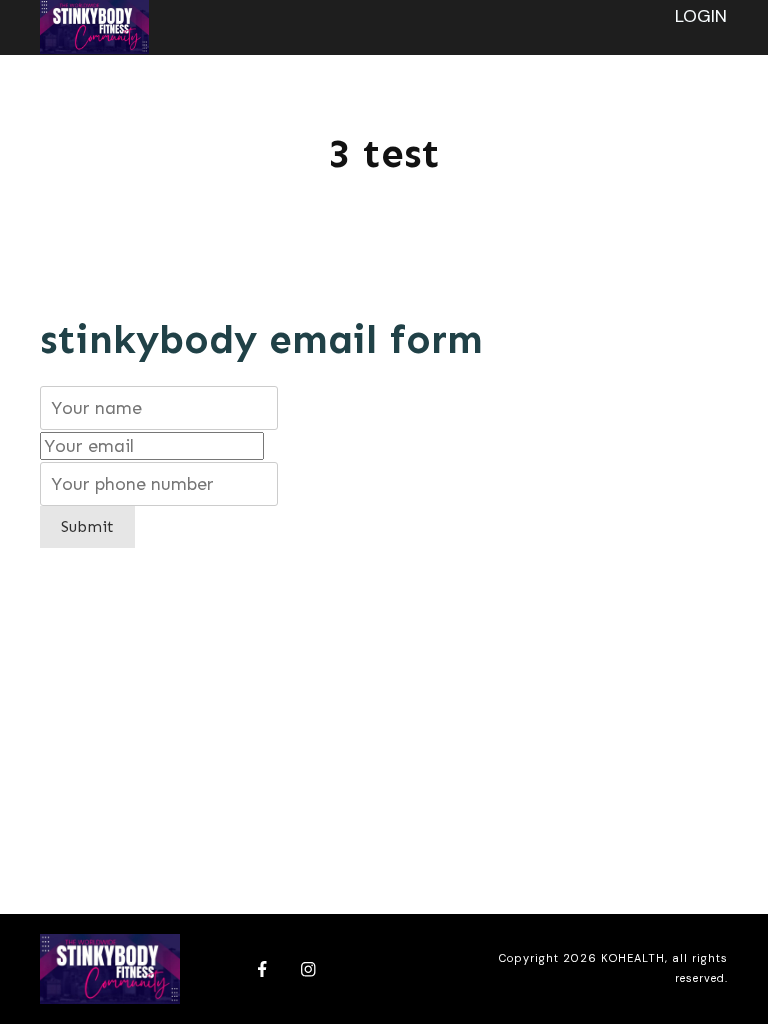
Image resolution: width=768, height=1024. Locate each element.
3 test (384, 153)
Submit (87, 526)
